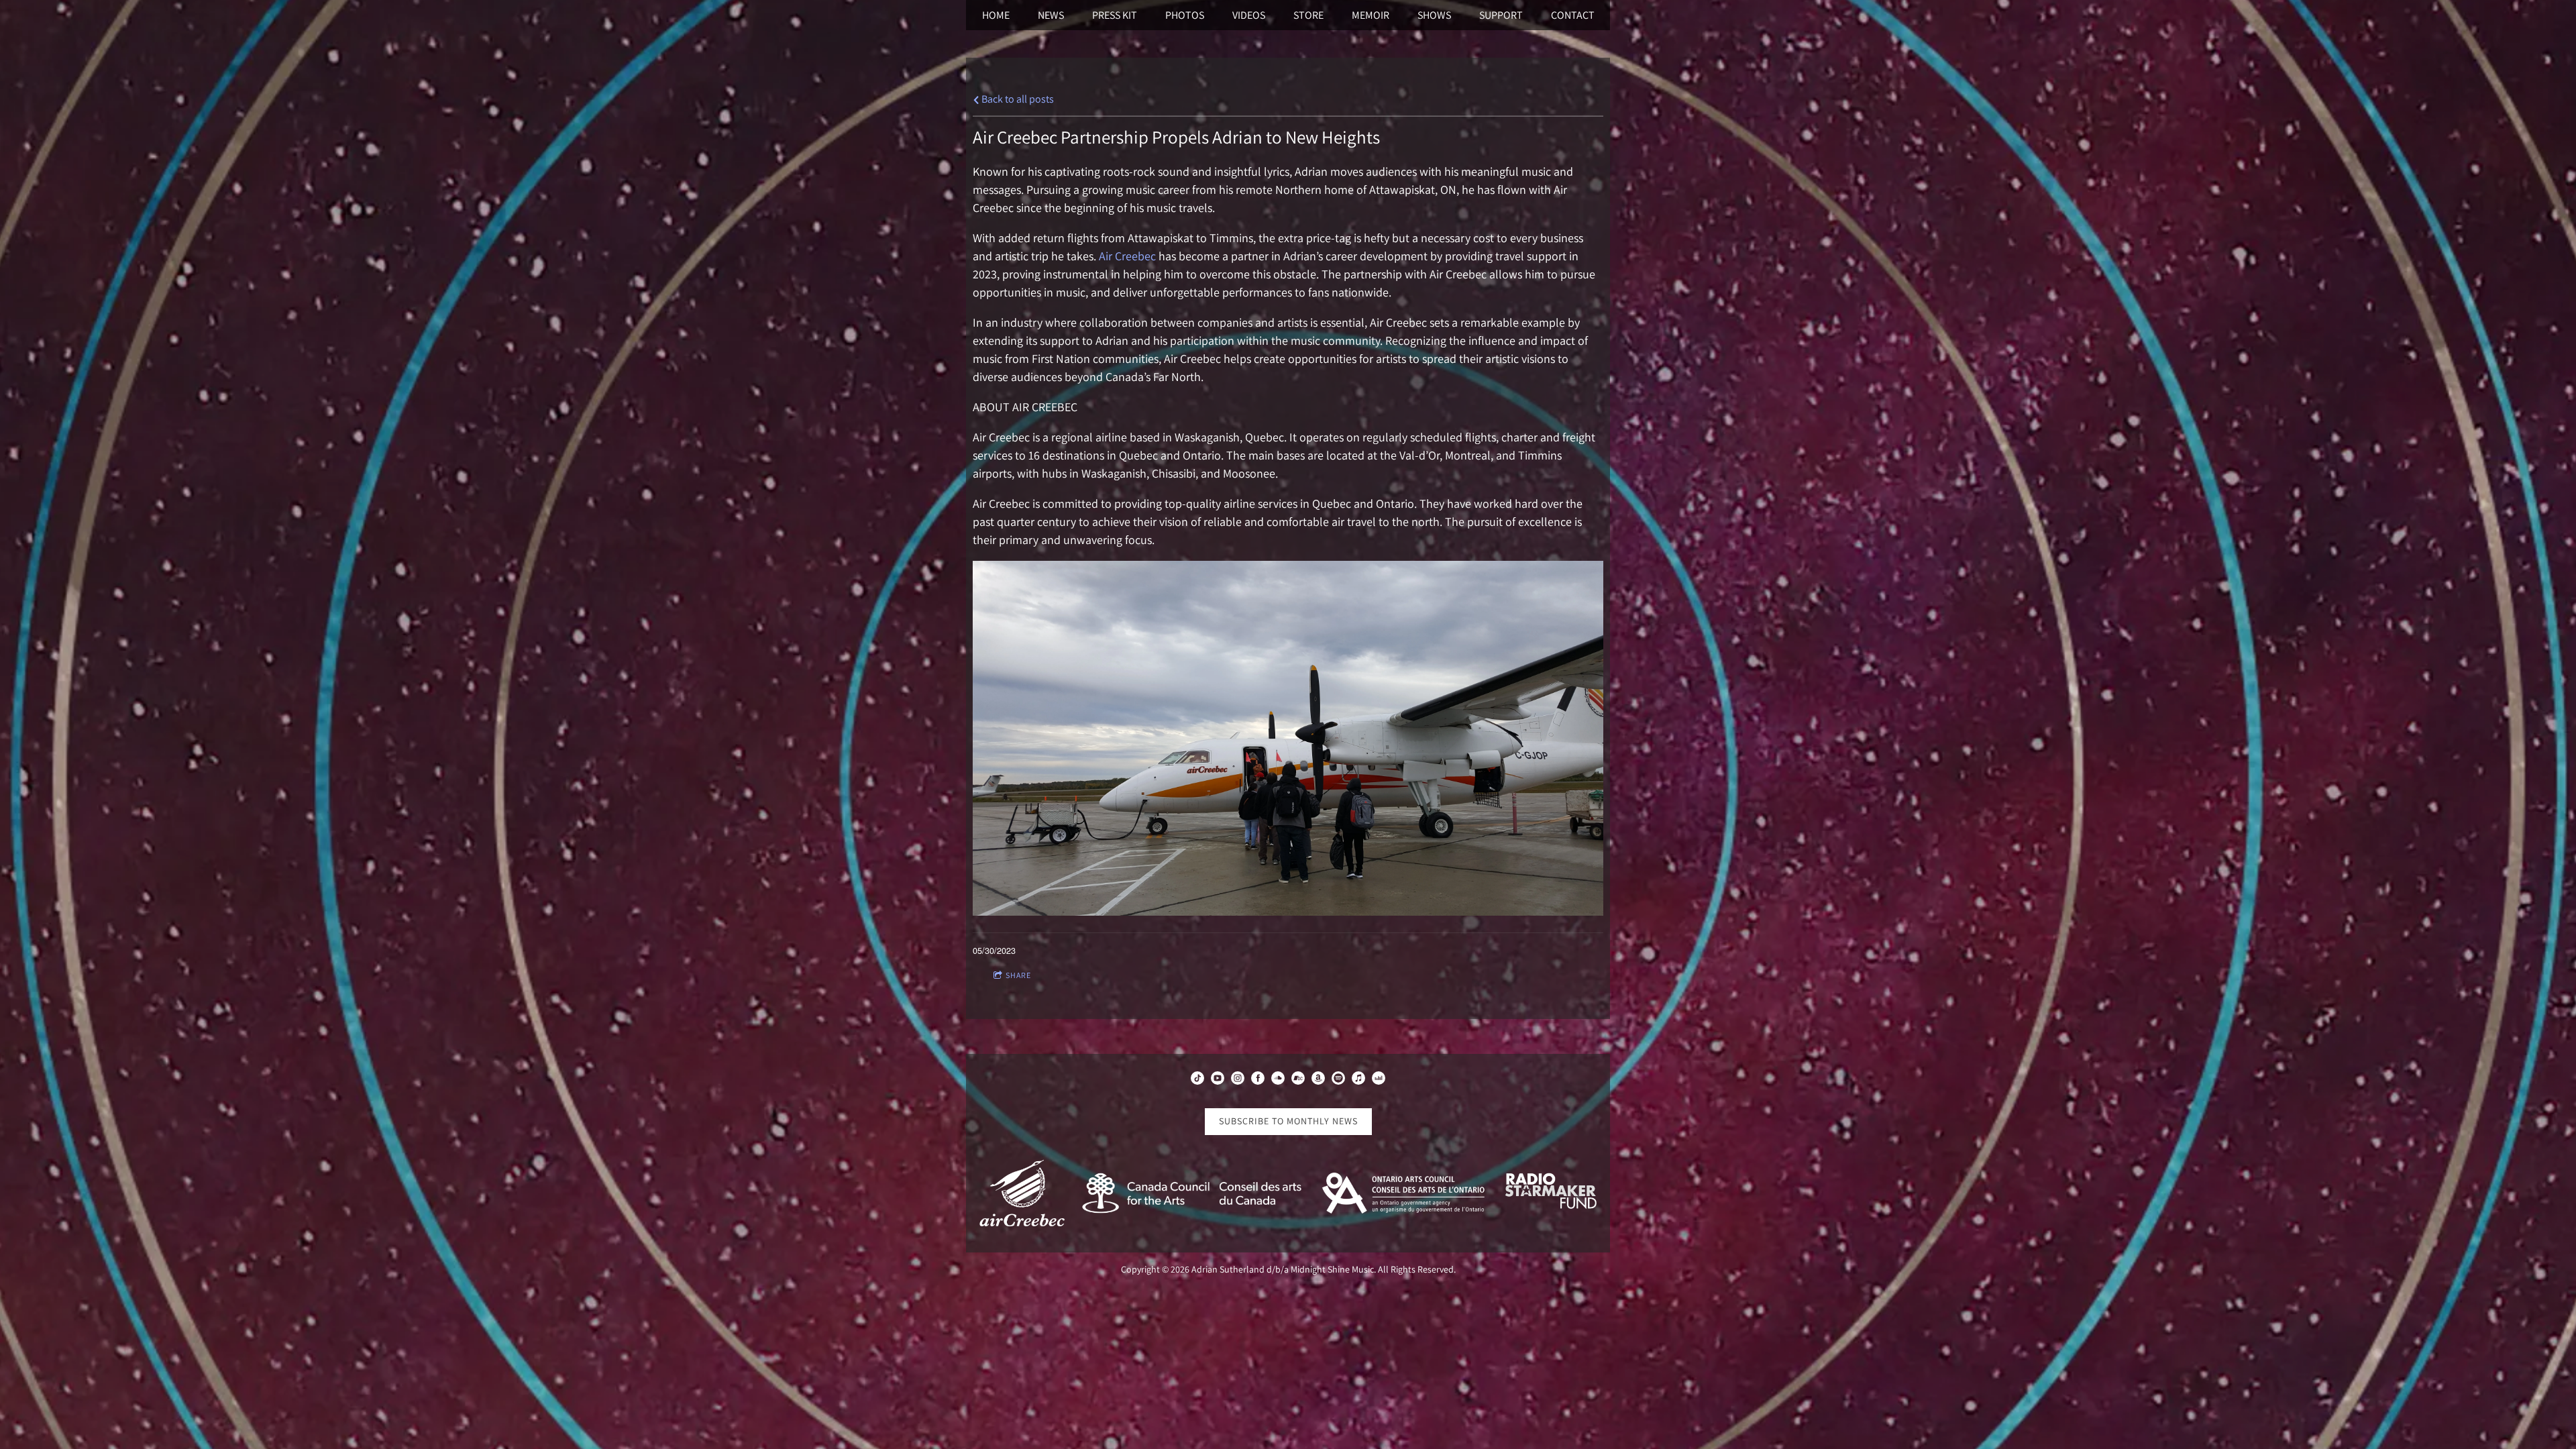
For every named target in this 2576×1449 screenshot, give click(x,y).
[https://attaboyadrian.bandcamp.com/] (1298, 1080)
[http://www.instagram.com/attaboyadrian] (1238, 1080)
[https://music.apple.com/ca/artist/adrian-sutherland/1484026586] (1358, 1080)
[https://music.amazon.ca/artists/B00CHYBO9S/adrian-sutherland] (1318, 1080)
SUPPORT (1501, 15)
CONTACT (1573, 15)
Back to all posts (1017, 99)
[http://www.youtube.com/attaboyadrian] (1218, 1080)
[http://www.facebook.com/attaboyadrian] (1258, 1080)
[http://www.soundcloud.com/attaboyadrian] (1278, 1080)
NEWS (1051, 15)
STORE (1308, 15)
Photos (1185, 15)
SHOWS (1434, 15)
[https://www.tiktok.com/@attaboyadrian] (1197, 1080)
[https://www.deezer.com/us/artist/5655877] (1379, 1080)
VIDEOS (1249, 15)
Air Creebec (1126, 256)
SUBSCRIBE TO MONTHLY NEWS (1288, 1121)
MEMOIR (1371, 15)
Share (1018, 975)
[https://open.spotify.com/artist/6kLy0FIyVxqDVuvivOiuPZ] (1338, 1080)
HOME (996, 15)
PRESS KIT (1115, 15)
